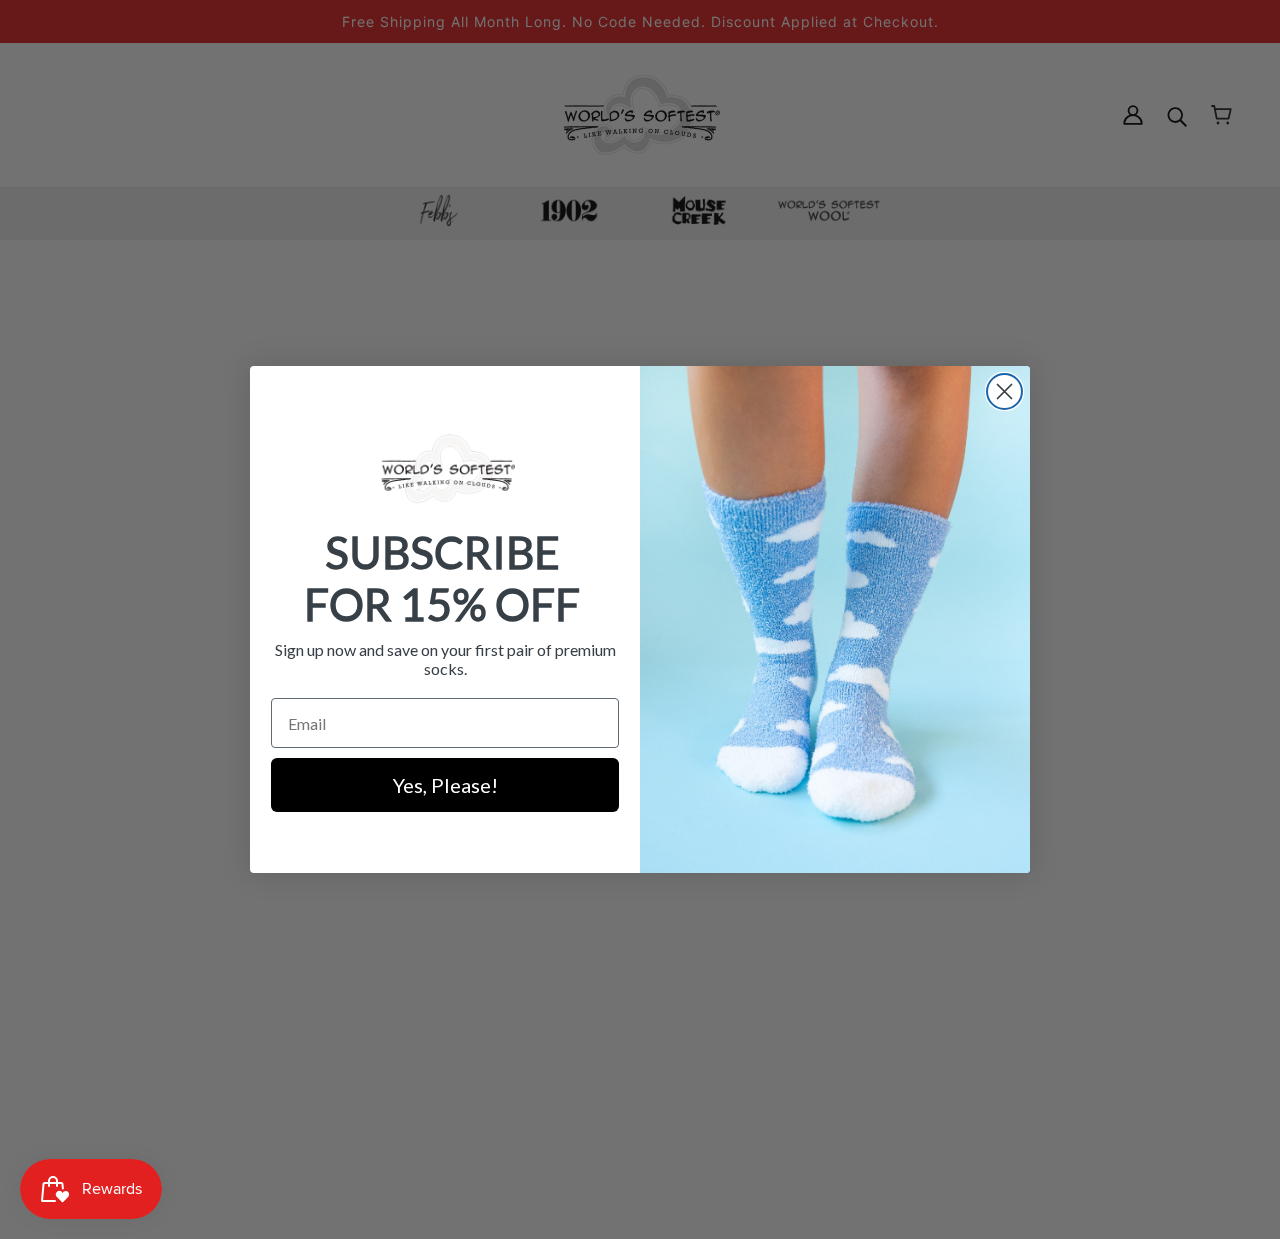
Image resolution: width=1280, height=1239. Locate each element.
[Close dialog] (1004, 391)
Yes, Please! (445, 785)
